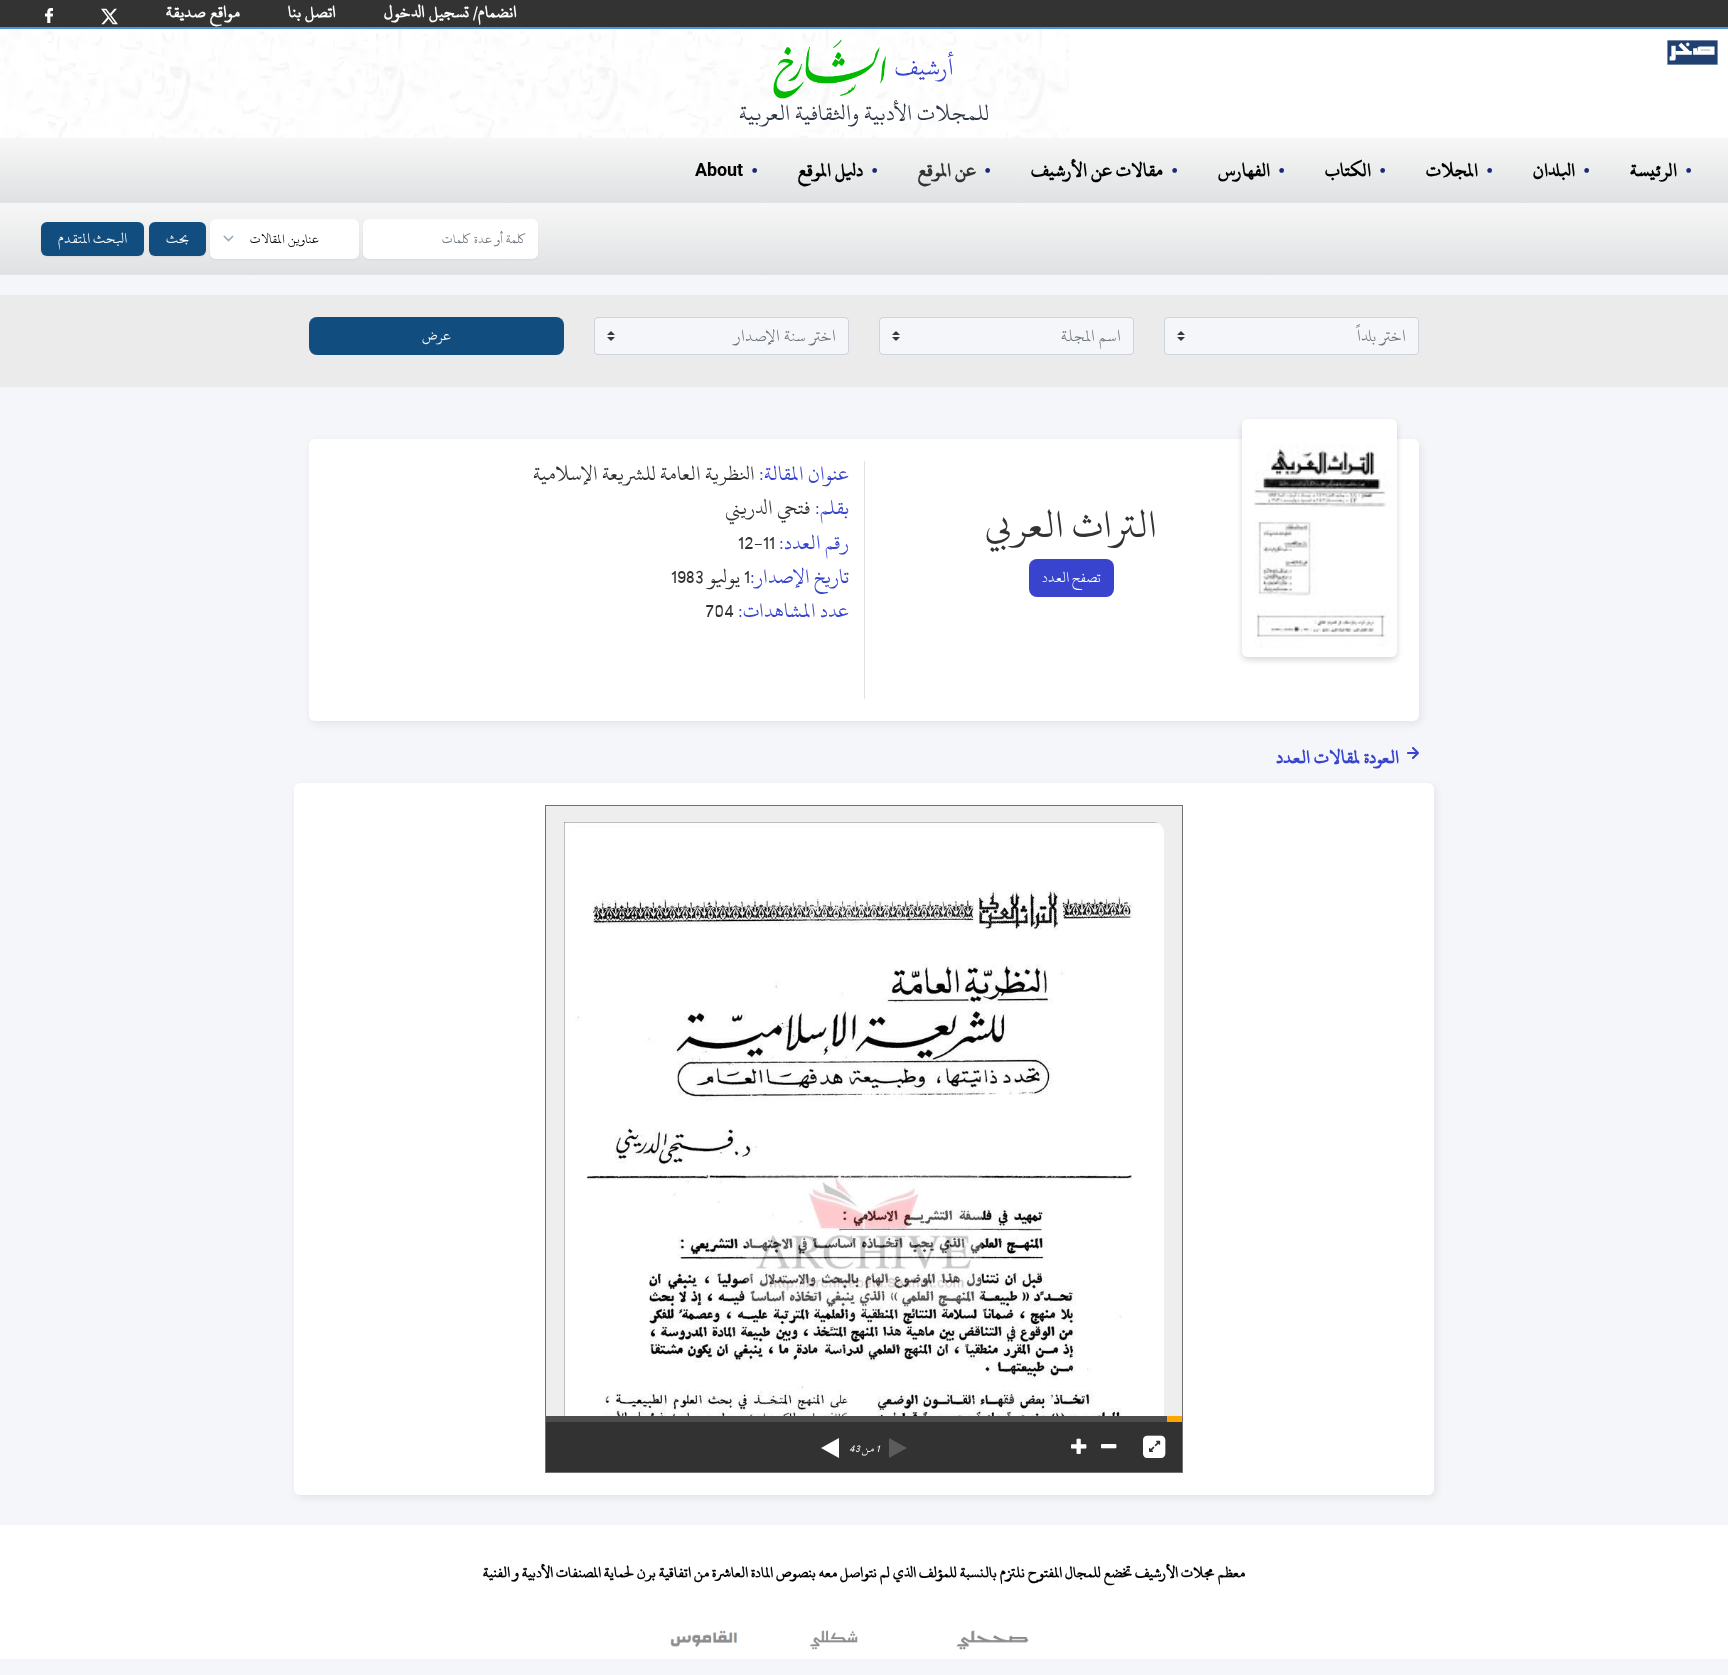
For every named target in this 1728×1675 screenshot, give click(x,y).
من (864, 1449)
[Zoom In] (1078, 1447)
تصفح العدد (1071, 577)
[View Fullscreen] (1154, 1447)
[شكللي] (834, 1644)
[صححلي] (992, 1644)
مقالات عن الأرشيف (1097, 170)
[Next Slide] (830, 1441)
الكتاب (1348, 170)
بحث (177, 238)
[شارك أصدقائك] (49, 15)
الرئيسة (1653, 170)
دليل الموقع (830, 170)
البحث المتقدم (92, 238)
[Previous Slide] (898, 1441)
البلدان (1554, 170)
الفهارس (1244, 170)
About (719, 171)
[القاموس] (706, 1644)
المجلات (1452, 170)
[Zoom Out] (1108, 1447)
